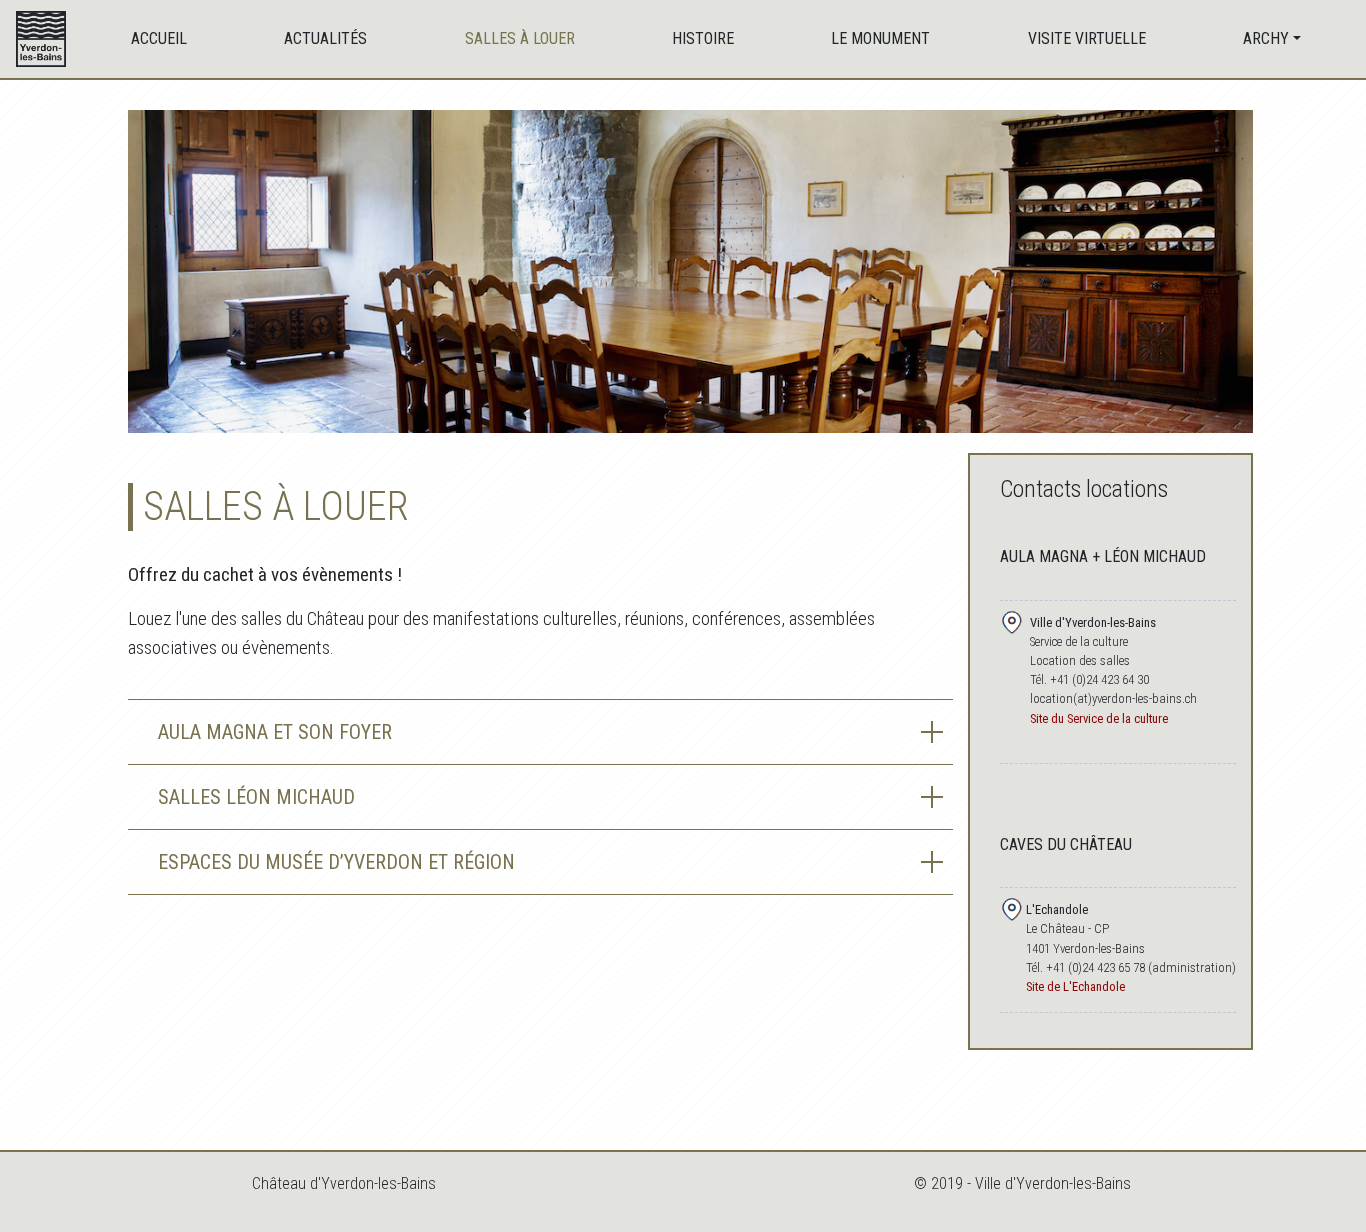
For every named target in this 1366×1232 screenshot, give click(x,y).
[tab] (540, 732)
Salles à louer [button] (520, 38)
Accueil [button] (159, 38)
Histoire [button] (703, 38)
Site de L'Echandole (1075, 986)
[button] (540, 732)
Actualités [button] (325, 38)
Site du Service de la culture (1099, 718)
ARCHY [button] (1266, 38)
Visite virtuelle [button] (1087, 38)
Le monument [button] (880, 38)
